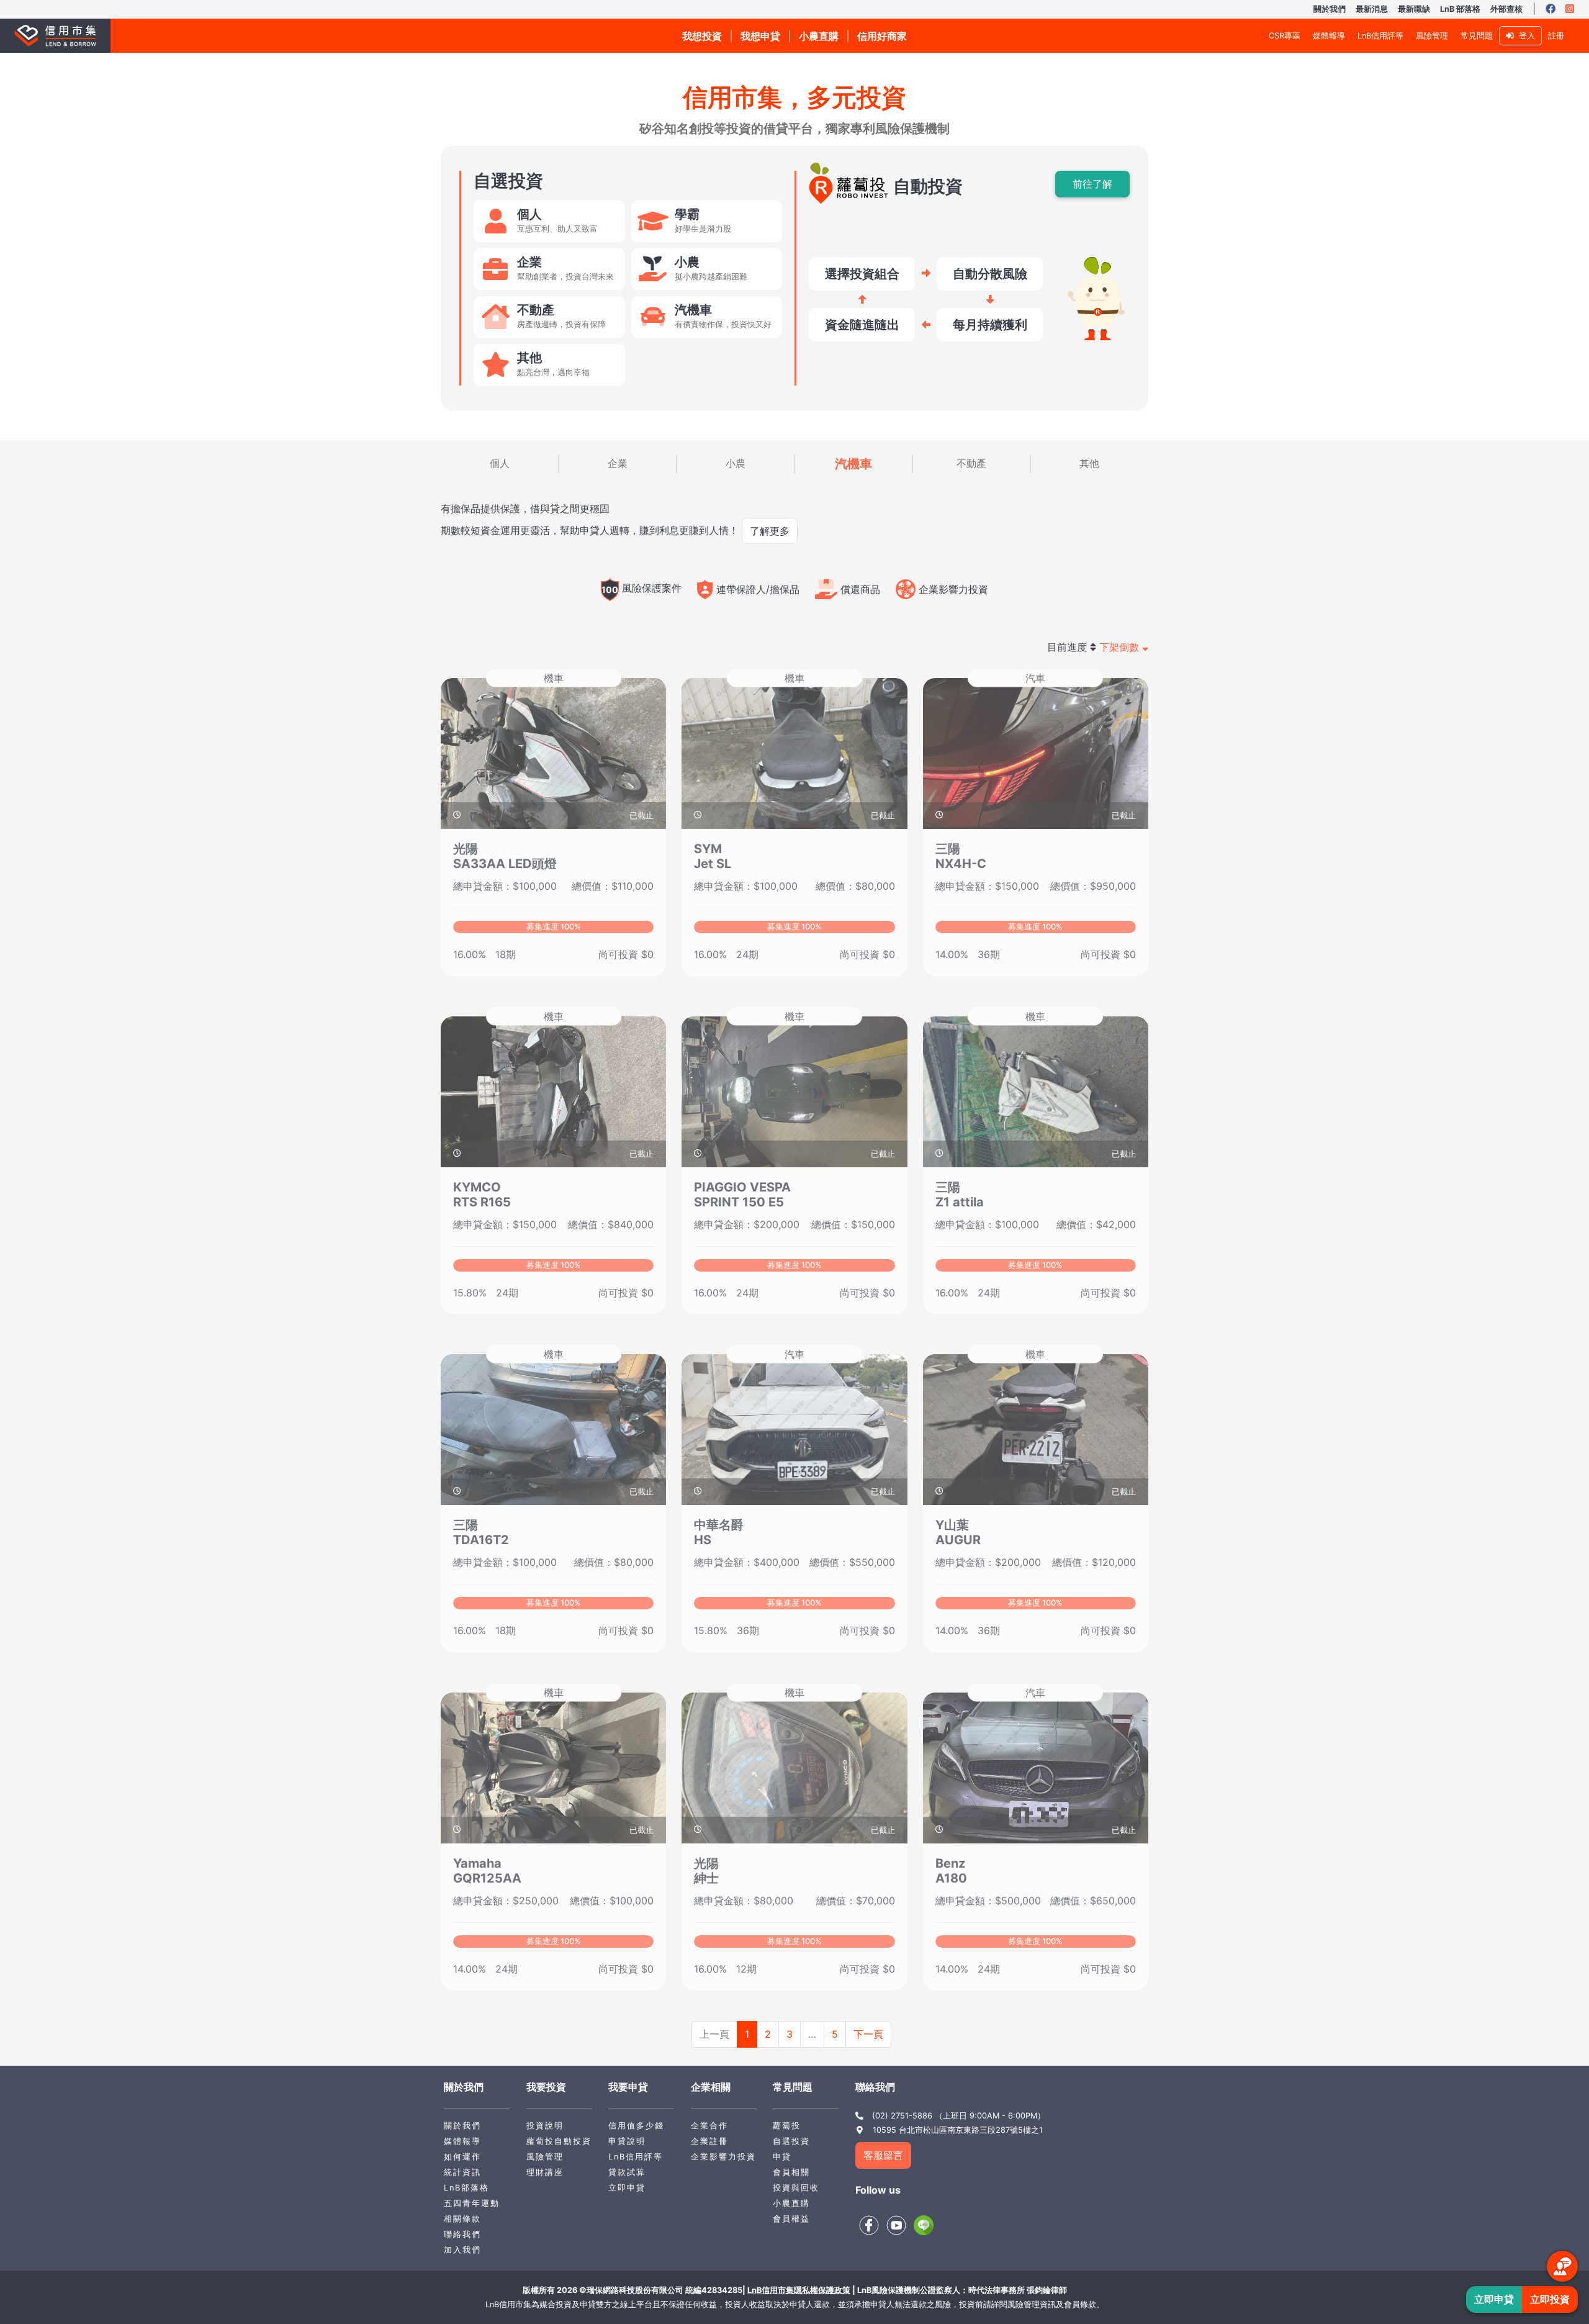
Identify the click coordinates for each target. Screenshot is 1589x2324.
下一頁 (868, 2034)
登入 (1524, 36)
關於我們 (1330, 9)
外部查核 (1506, 9)
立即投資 (1550, 2299)
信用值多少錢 (636, 2126)
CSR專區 (1285, 36)
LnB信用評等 (1380, 36)
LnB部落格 (466, 2188)
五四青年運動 (472, 2203)
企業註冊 (709, 2141)
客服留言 (883, 2155)
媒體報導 (1329, 36)
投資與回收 (796, 2188)
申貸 (782, 2157)
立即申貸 (627, 2188)
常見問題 (1477, 36)
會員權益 (791, 2219)
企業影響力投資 (723, 2157)
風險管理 (1432, 36)
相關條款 (462, 2219)
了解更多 (770, 531)
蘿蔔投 (787, 2126)
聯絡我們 (462, 2234)
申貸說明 (627, 2141)
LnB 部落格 (1460, 9)
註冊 (1556, 36)
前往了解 (1092, 184)
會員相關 (791, 2172)
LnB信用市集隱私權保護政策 (799, 2290)
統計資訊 (462, 2172)
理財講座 (545, 2172)
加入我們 (462, 2250)
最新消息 (1372, 9)
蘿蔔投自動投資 (559, 2141)
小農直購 (791, 2203)
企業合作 (709, 2126)
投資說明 (545, 2126)
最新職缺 (1414, 9)
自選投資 (791, 2141)
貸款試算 (627, 2172)
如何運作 (462, 2157)
